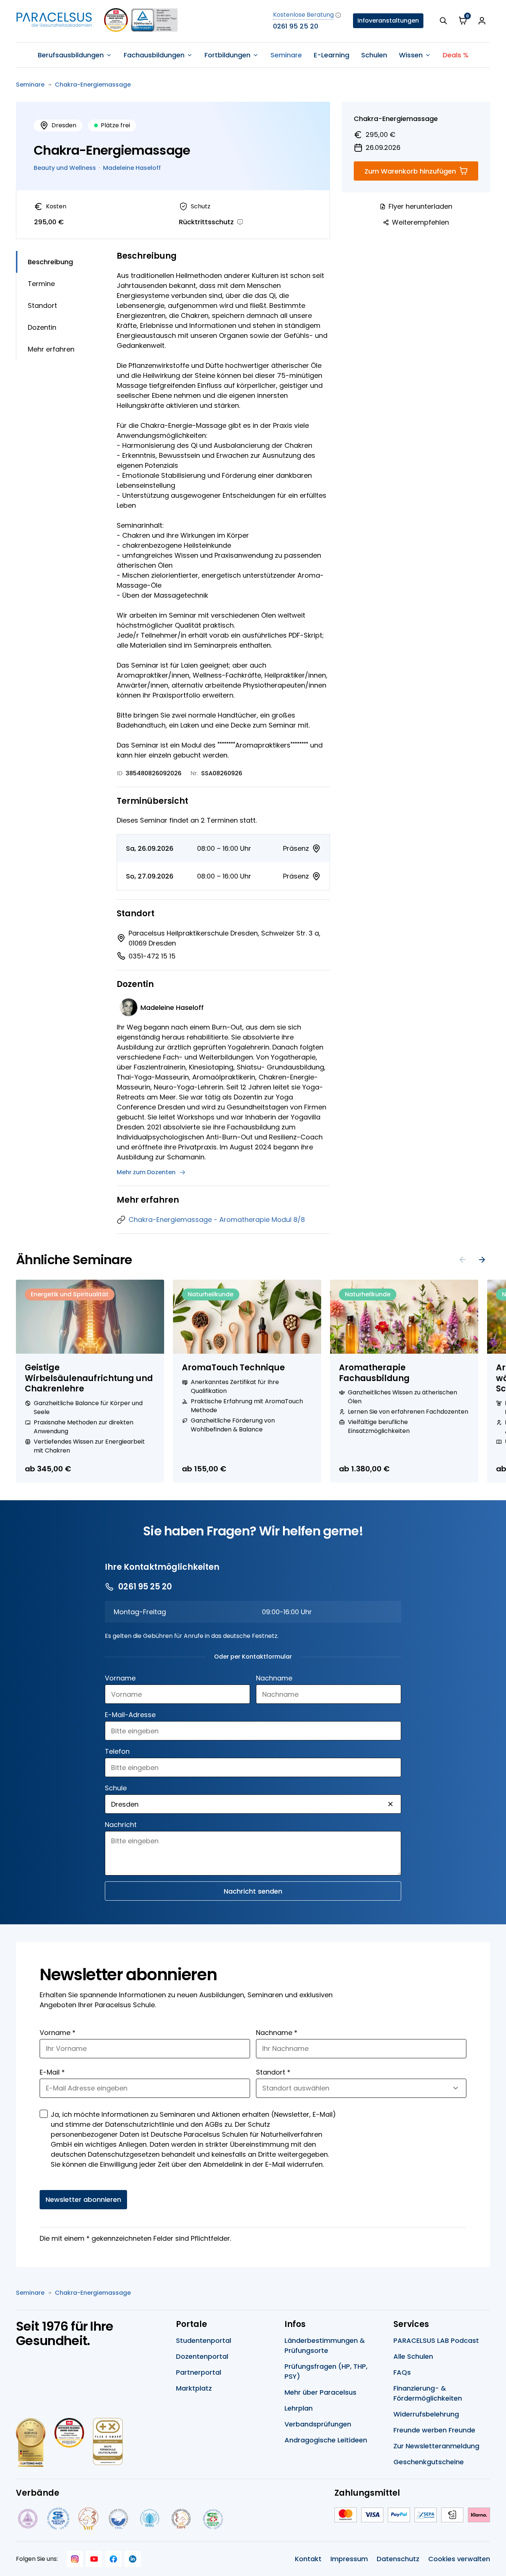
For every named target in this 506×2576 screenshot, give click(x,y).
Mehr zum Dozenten (146, 1172)
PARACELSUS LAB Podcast (436, 2340)
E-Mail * (52, 2072)
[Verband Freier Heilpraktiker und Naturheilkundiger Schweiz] (213, 2519)
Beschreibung (50, 262)
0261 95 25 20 (296, 26)
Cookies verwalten (459, 2559)
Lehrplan (299, 2408)
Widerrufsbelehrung (426, 2414)
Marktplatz (194, 2388)
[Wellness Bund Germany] (150, 2519)
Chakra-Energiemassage (93, 85)
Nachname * (277, 2033)
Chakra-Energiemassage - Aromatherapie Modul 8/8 (217, 1220)
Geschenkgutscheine (429, 2462)
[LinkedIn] (133, 2559)
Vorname (120, 1678)
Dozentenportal (202, 2356)
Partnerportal (199, 2372)
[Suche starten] (443, 21)
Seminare (286, 55)
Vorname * (58, 2033)
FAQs (402, 2372)
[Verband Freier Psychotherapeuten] (27, 2519)
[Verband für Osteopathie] (118, 2519)
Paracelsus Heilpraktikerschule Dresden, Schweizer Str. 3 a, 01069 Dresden (224, 938)
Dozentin (42, 327)
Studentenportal (204, 2340)
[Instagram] (75, 2559)
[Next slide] (482, 1260)
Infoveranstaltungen (388, 21)
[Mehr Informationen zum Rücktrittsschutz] (240, 222)
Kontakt (308, 2559)
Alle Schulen (413, 2356)
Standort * (273, 2072)
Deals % (456, 55)
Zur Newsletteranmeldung (436, 2446)
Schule (116, 1788)
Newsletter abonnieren (83, 2199)
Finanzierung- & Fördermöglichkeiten (428, 2393)
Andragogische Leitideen (326, 2440)
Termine (41, 284)
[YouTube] (94, 2559)
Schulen (374, 55)
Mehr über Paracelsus (320, 2392)
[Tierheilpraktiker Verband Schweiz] (181, 2519)
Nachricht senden (253, 1891)
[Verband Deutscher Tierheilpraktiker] (88, 2519)
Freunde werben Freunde (434, 2430)
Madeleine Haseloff (132, 168)
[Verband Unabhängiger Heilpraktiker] (58, 2519)
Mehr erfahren (51, 349)
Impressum (349, 2559)
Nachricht (121, 1825)
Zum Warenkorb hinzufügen (410, 171)
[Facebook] (113, 2559)
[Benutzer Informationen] (482, 21)
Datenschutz (398, 2559)
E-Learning (332, 55)
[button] (390, 1804)
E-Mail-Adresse (130, 1715)
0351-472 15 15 (152, 956)
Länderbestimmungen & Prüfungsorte (325, 2345)
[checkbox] (44, 2114)
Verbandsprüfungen (318, 2424)
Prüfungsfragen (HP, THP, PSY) (326, 2371)
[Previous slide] (463, 1260)
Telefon (117, 1751)
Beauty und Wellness (65, 168)
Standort (42, 305)
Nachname (274, 1678)
